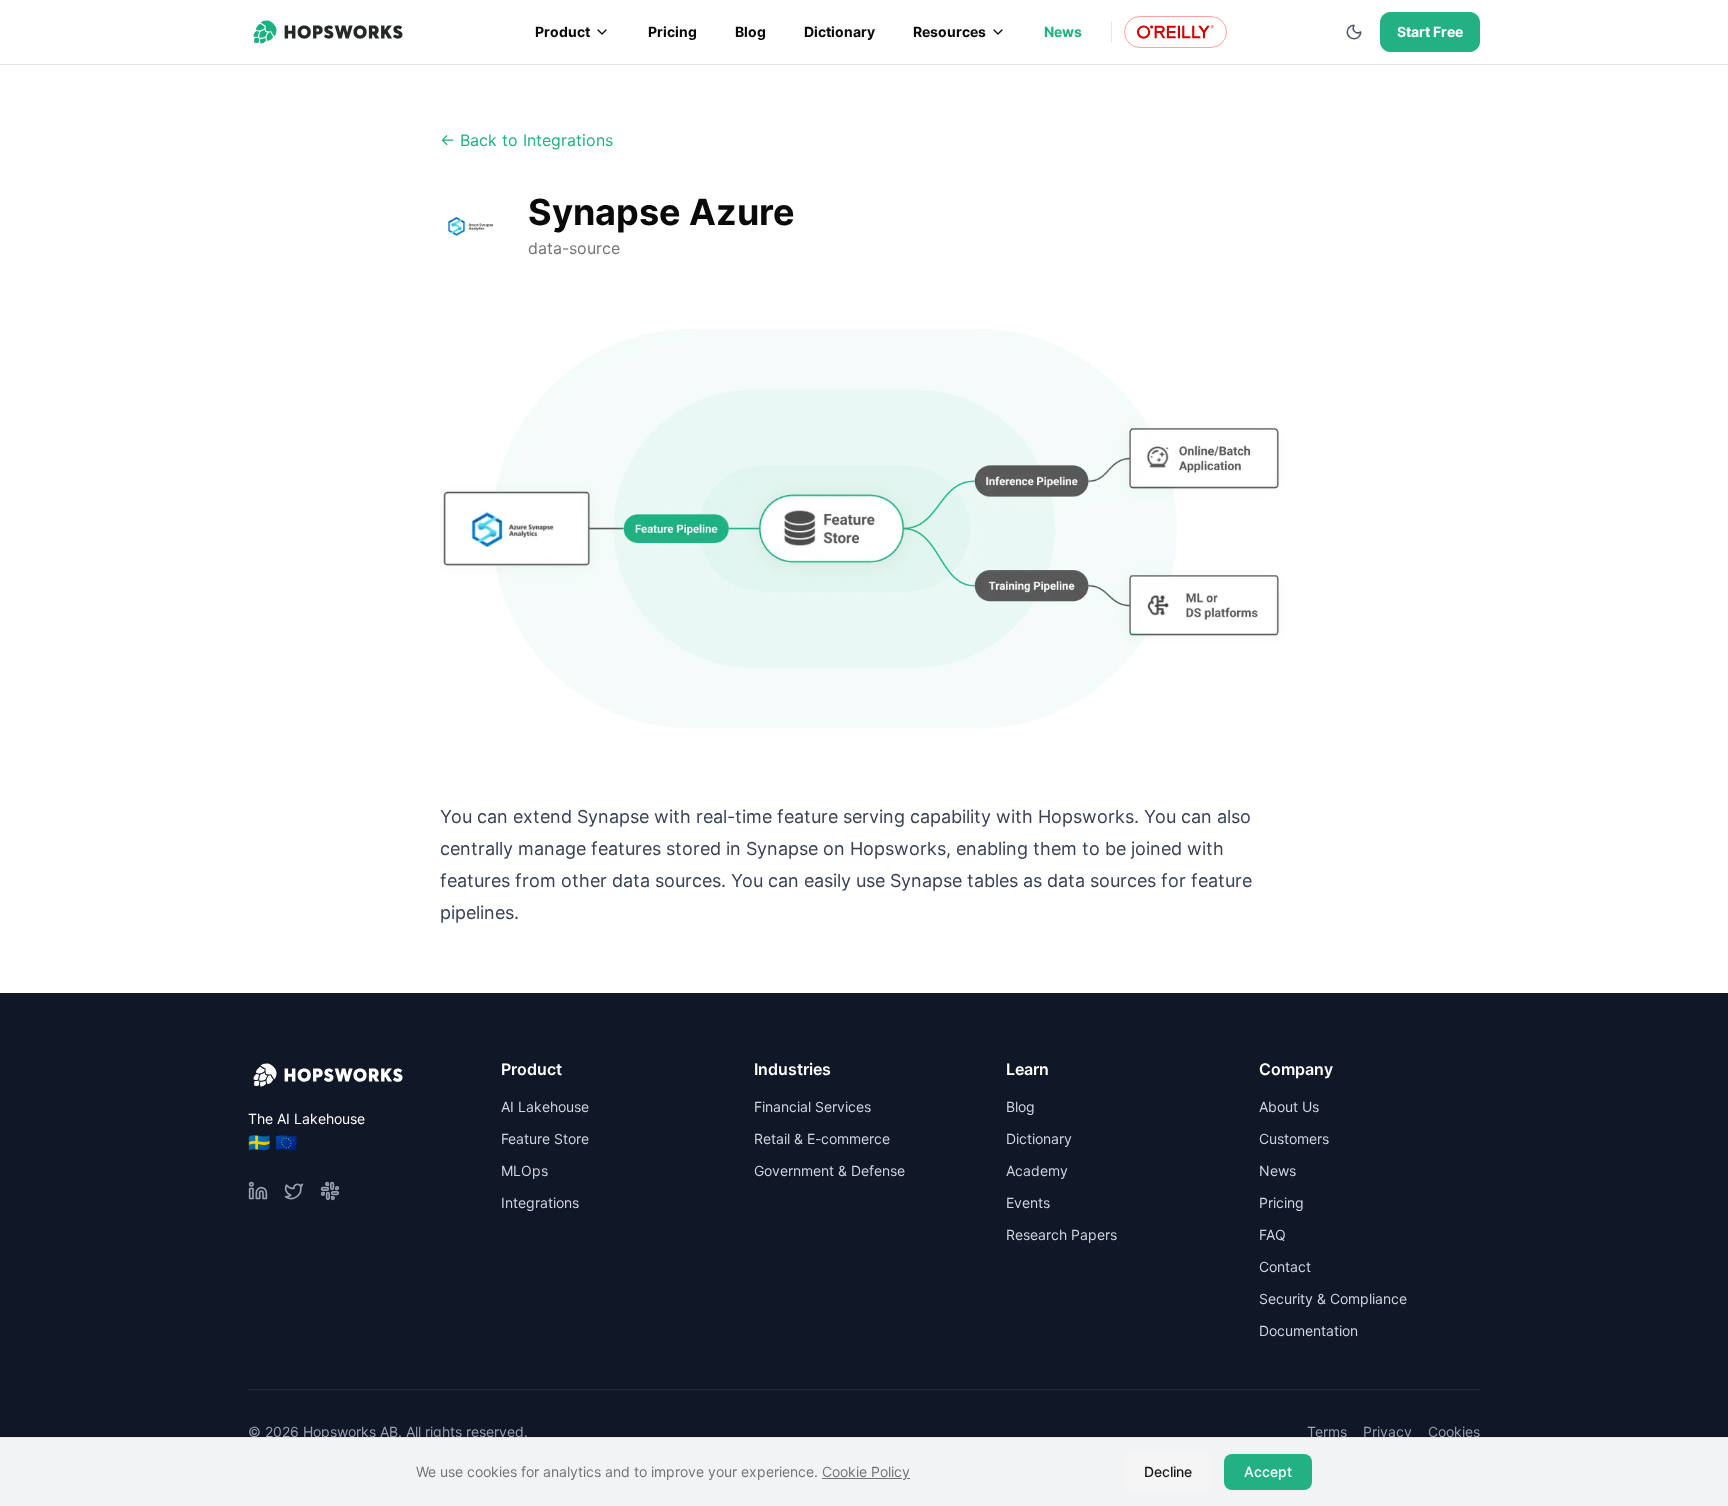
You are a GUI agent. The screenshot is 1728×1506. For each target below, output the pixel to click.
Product (562, 31)
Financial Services (812, 1106)
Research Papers (1061, 1234)
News (1063, 31)
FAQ (1272, 1234)
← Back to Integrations (526, 140)
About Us (1289, 1106)
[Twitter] (294, 1191)
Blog (750, 31)
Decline (1168, 1471)
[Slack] (330, 1191)
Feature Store (545, 1138)
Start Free (1430, 31)
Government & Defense (829, 1170)
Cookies (1454, 1431)
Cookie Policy (866, 1471)
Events (1028, 1202)
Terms (1327, 1431)
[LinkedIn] (258, 1191)
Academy (1037, 1170)
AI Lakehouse (545, 1106)
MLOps (524, 1170)
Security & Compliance (1333, 1298)
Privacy (1387, 1431)
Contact (1285, 1266)
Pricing (672, 31)
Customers (1294, 1138)
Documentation (1308, 1330)
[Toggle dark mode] (1354, 32)
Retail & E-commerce (822, 1138)
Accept (1268, 1471)
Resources (949, 31)
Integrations (540, 1202)
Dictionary (839, 31)
